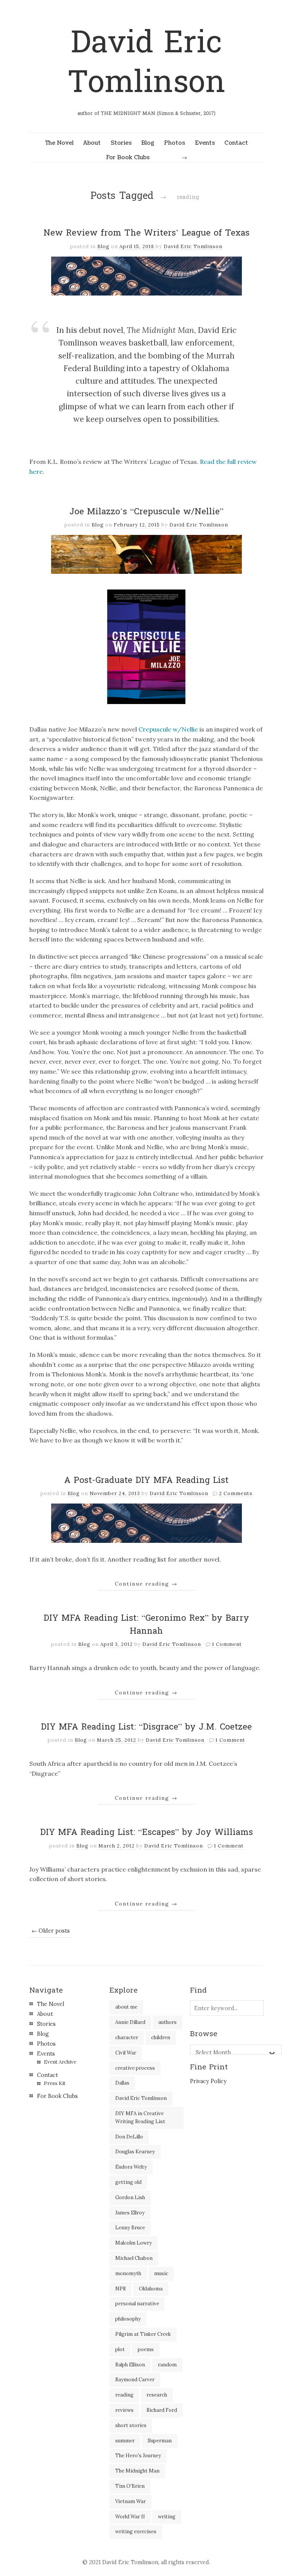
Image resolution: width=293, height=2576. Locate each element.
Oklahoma (151, 2289)
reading (124, 2395)
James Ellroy (130, 2213)
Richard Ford (162, 2410)
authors (167, 2022)
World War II (130, 2517)
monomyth (128, 2273)
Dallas (122, 2083)
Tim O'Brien (130, 2486)
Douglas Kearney (135, 2152)
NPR (121, 2289)
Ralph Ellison (130, 2365)
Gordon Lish (130, 2197)
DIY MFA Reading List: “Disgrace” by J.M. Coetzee (146, 1727)
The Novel (59, 143)
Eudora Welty (131, 2167)
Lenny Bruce (130, 2228)
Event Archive (60, 2062)
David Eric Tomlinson (146, 62)
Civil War (126, 2053)
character (127, 2037)
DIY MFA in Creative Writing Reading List (140, 2117)
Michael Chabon (134, 2258)
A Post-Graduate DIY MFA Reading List (146, 1480)
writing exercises (136, 2532)
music (161, 2273)
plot (120, 2349)
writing (167, 2517)
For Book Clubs (128, 157)
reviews (124, 2410)
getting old (128, 2182)
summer (125, 2441)
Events (205, 143)
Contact (236, 143)
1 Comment (227, 1644)
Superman (160, 2441)
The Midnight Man (137, 2471)
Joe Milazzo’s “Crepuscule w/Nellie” (146, 512)
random (167, 2365)
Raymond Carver (135, 2380)
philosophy (128, 2319)
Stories (121, 143)
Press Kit (55, 2083)
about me (126, 2007)
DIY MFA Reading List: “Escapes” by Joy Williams (146, 1832)
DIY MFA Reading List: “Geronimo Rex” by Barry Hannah (146, 1625)
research (157, 2395)
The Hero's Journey (138, 2456)
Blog (148, 143)
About (92, 143)
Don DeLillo (129, 2137)
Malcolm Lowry (134, 2243)
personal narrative (137, 2304)
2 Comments (236, 1493)
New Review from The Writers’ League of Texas (146, 233)
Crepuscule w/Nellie (168, 729)
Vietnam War (130, 2501)
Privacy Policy (208, 2081)
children (161, 2037)
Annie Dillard (130, 2022)
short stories (131, 2425)
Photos (175, 143)
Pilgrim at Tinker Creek (143, 2334)
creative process (135, 2068)
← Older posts (51, 1931)
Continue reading (146, 1584)
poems (146, 2349)
